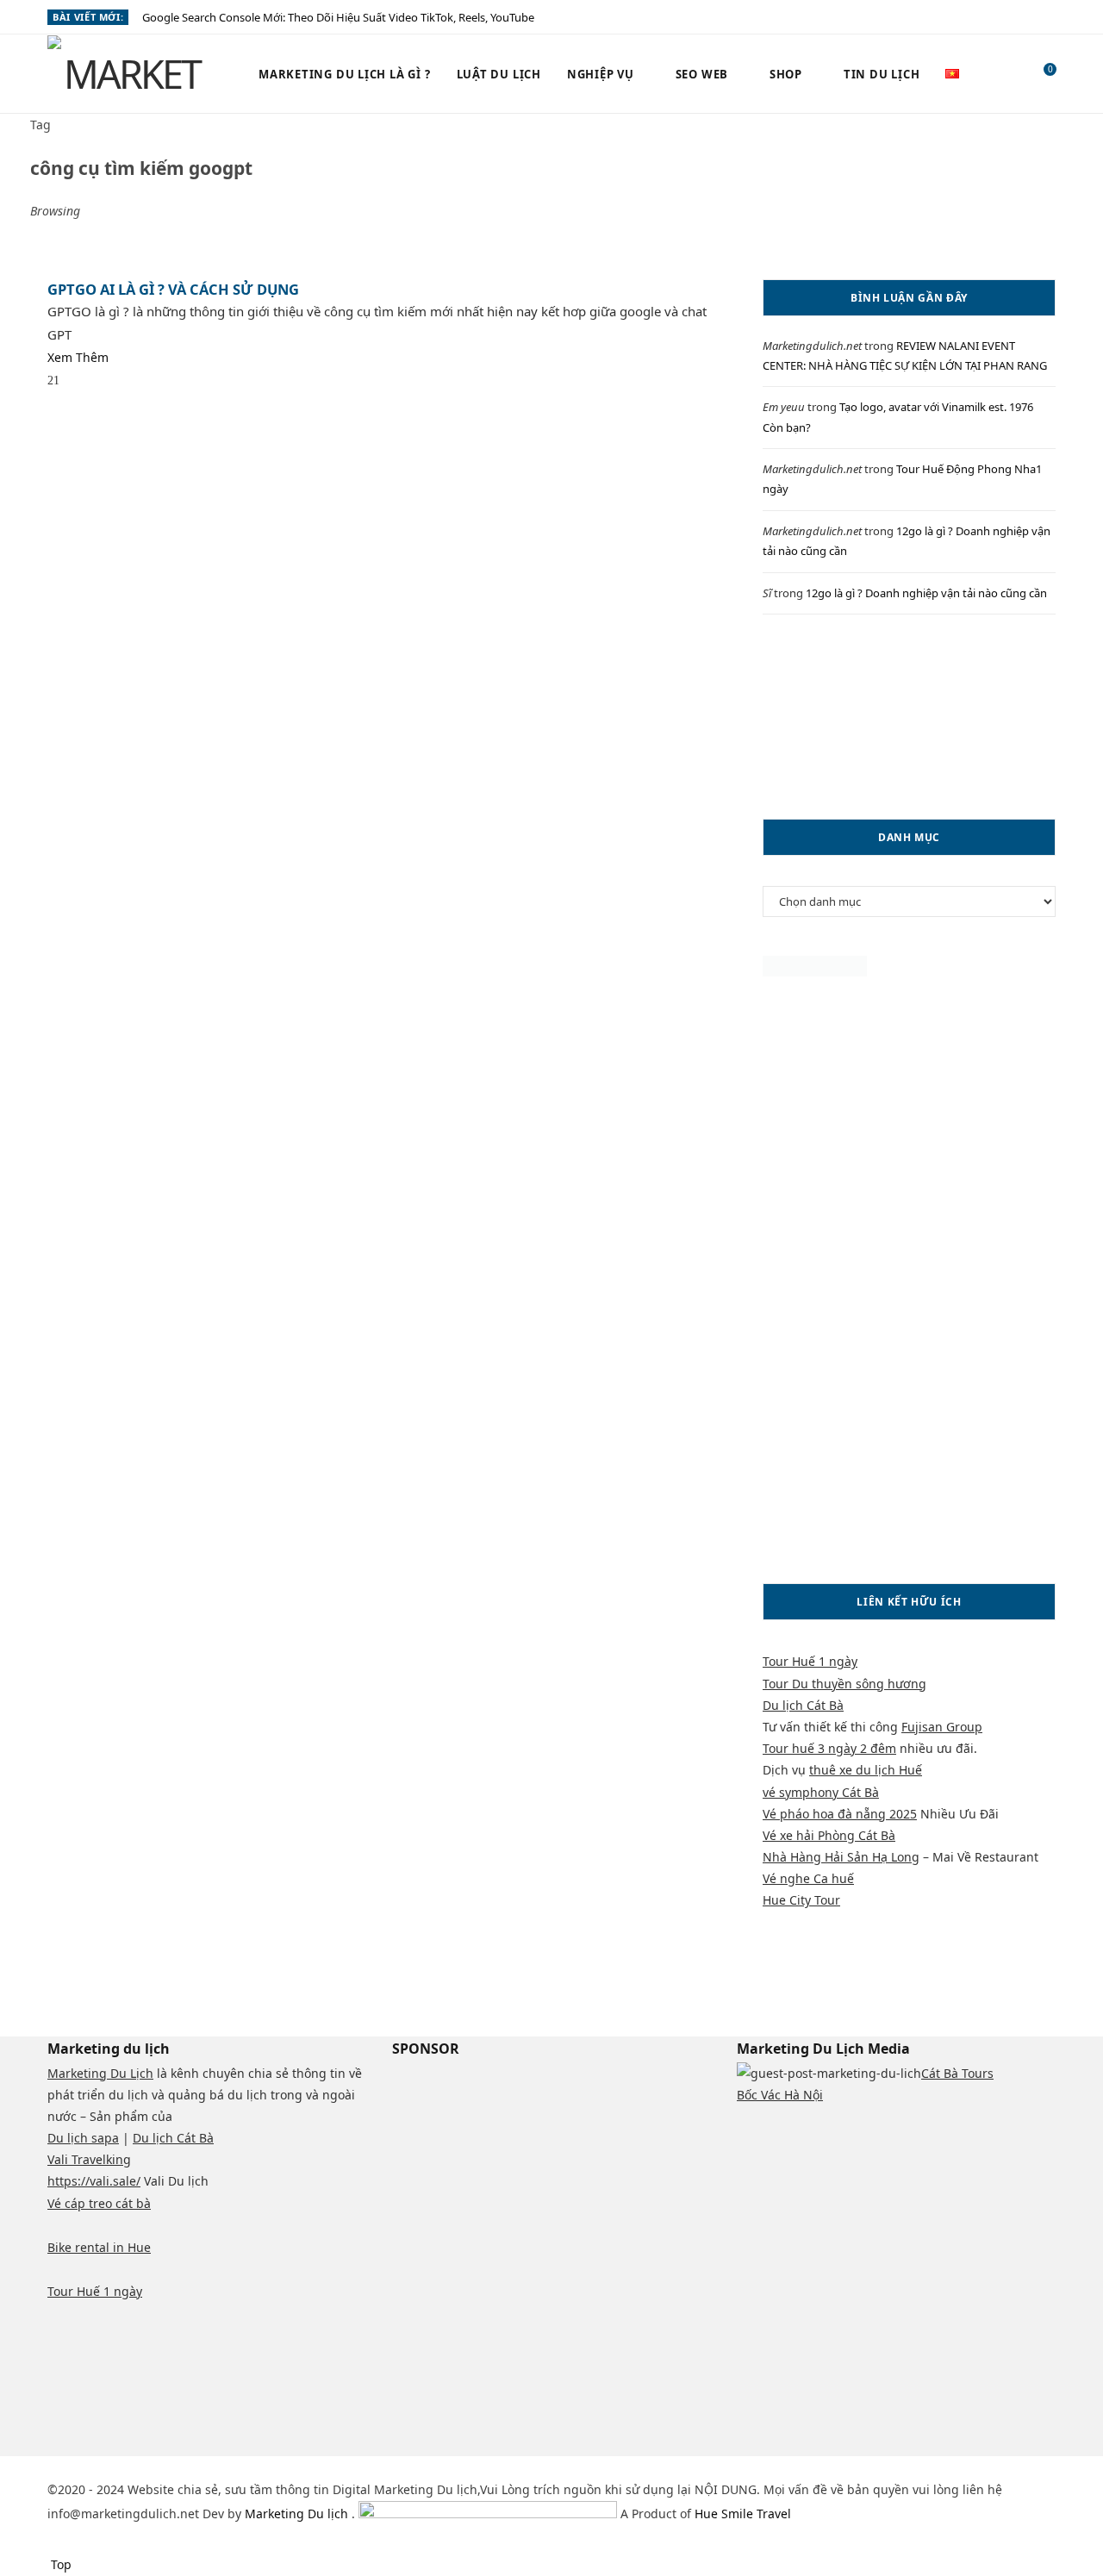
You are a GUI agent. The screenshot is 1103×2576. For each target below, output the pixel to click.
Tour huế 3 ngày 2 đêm (829, 1748)
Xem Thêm (78, 357)
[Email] (141, 381)
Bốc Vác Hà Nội (780, 2095)
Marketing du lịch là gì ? (345, 74)
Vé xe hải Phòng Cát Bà (829, 1835)
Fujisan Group (942, 1727)
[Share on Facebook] (76, 381)
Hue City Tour (801, 1900)
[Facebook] (52, 2467)
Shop (786, 74)
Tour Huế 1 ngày (810, 1661)
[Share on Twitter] (98, 381)
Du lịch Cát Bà (803, 1705)
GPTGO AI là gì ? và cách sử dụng (173, 289)
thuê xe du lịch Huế (866, 1770)
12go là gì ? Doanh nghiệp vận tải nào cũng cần (926, 593)
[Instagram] (95, 2467)
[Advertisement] (909, 717)
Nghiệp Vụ (601, 74)
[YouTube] (150, 2467)
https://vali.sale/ (94, 2181)
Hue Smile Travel (743, 2514)
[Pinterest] (119, 381)
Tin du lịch (882, 74)
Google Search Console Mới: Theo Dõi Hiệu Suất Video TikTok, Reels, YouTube (338, 18)
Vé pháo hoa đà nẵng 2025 (840, 1814)
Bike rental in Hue (99, 2247)
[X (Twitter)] (74, 2467)
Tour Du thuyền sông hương (844, 1684)
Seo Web (702, 74)
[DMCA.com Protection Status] (815, 972)
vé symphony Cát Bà (821, 1792)
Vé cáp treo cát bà (99, 2203)
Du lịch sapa (83, 2138)
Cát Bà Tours (957, 2073)
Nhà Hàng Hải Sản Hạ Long (841, 1857)
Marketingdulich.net (812, 346)
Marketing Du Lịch (100, 2073)
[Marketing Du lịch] (125, 74)
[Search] (1006, 74)
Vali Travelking (89, 2159)
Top (59, 2564)
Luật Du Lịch (499, 74)
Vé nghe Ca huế (808, 1878)
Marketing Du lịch (298, 2514)
